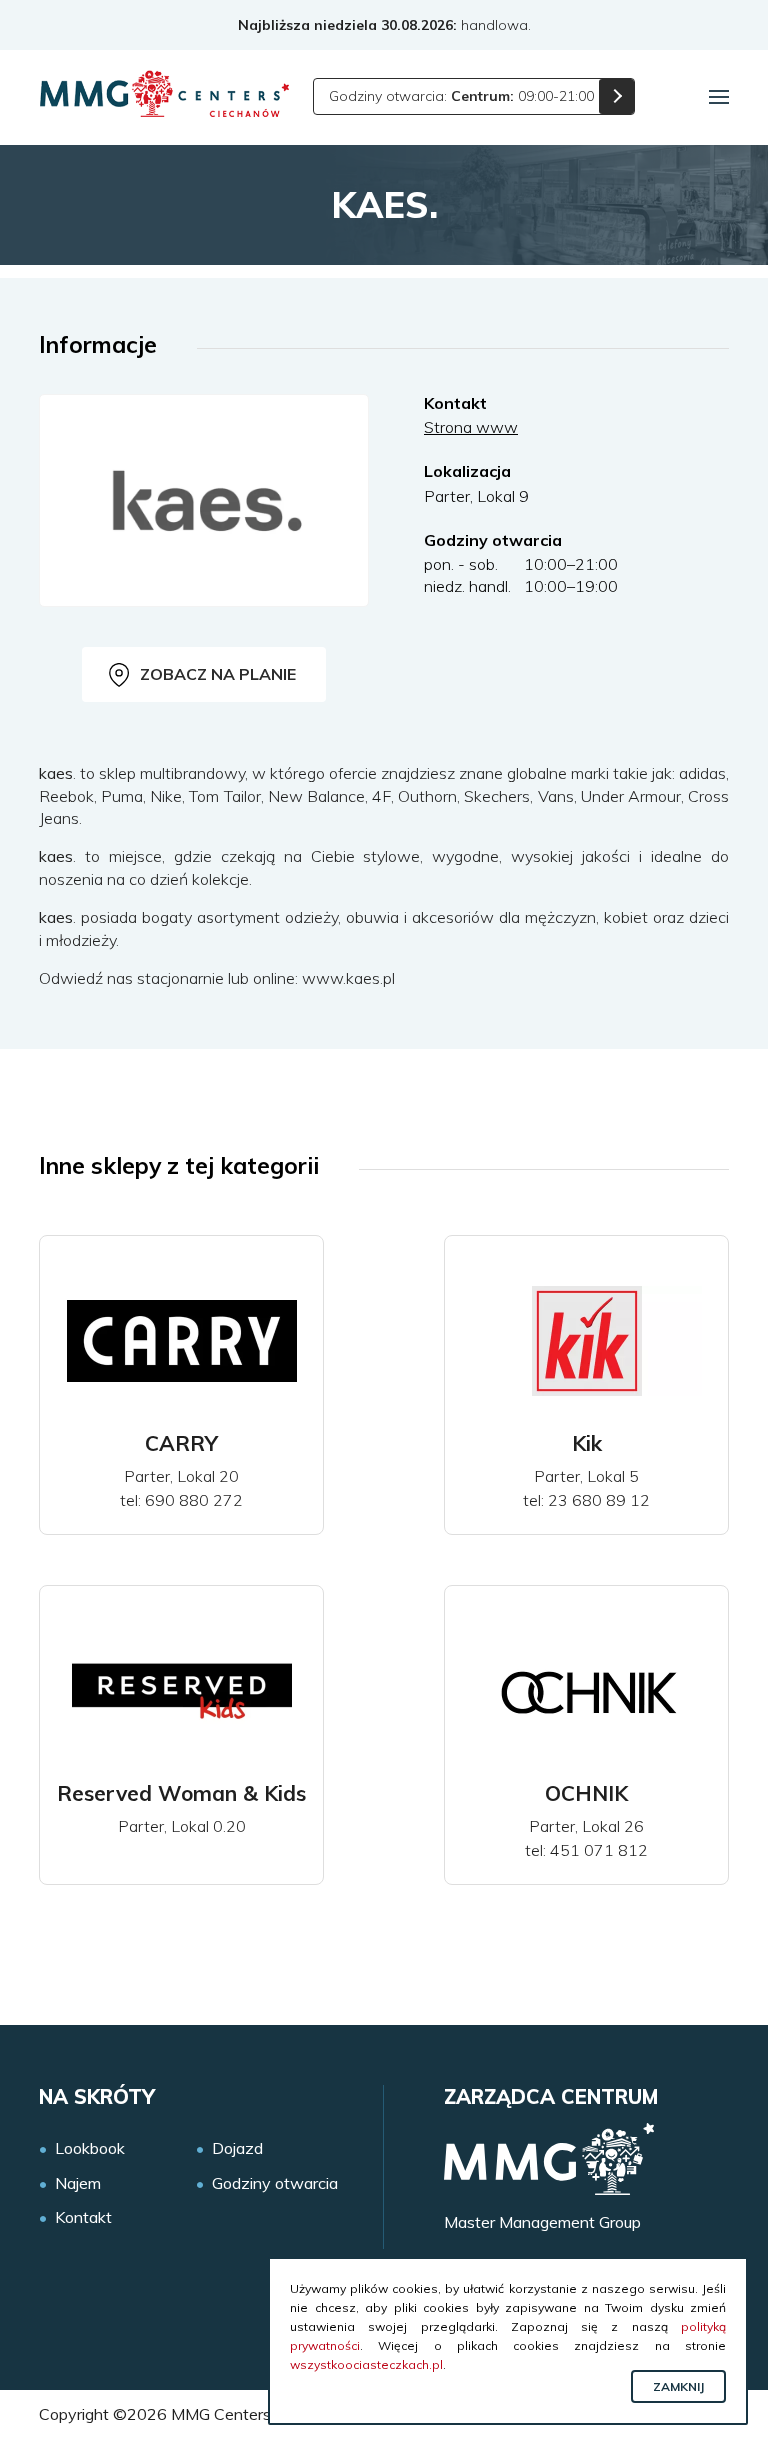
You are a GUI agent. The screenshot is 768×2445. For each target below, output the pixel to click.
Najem (78, 2183)
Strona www (471, 427)
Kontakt (83, 2217)
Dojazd (237, 2148)
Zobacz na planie (218, 674)
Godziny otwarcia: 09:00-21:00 (461, 96)
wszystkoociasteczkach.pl (366, 2364)
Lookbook (90, 2148)
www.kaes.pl (348, 978)
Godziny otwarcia (275, 2183)
